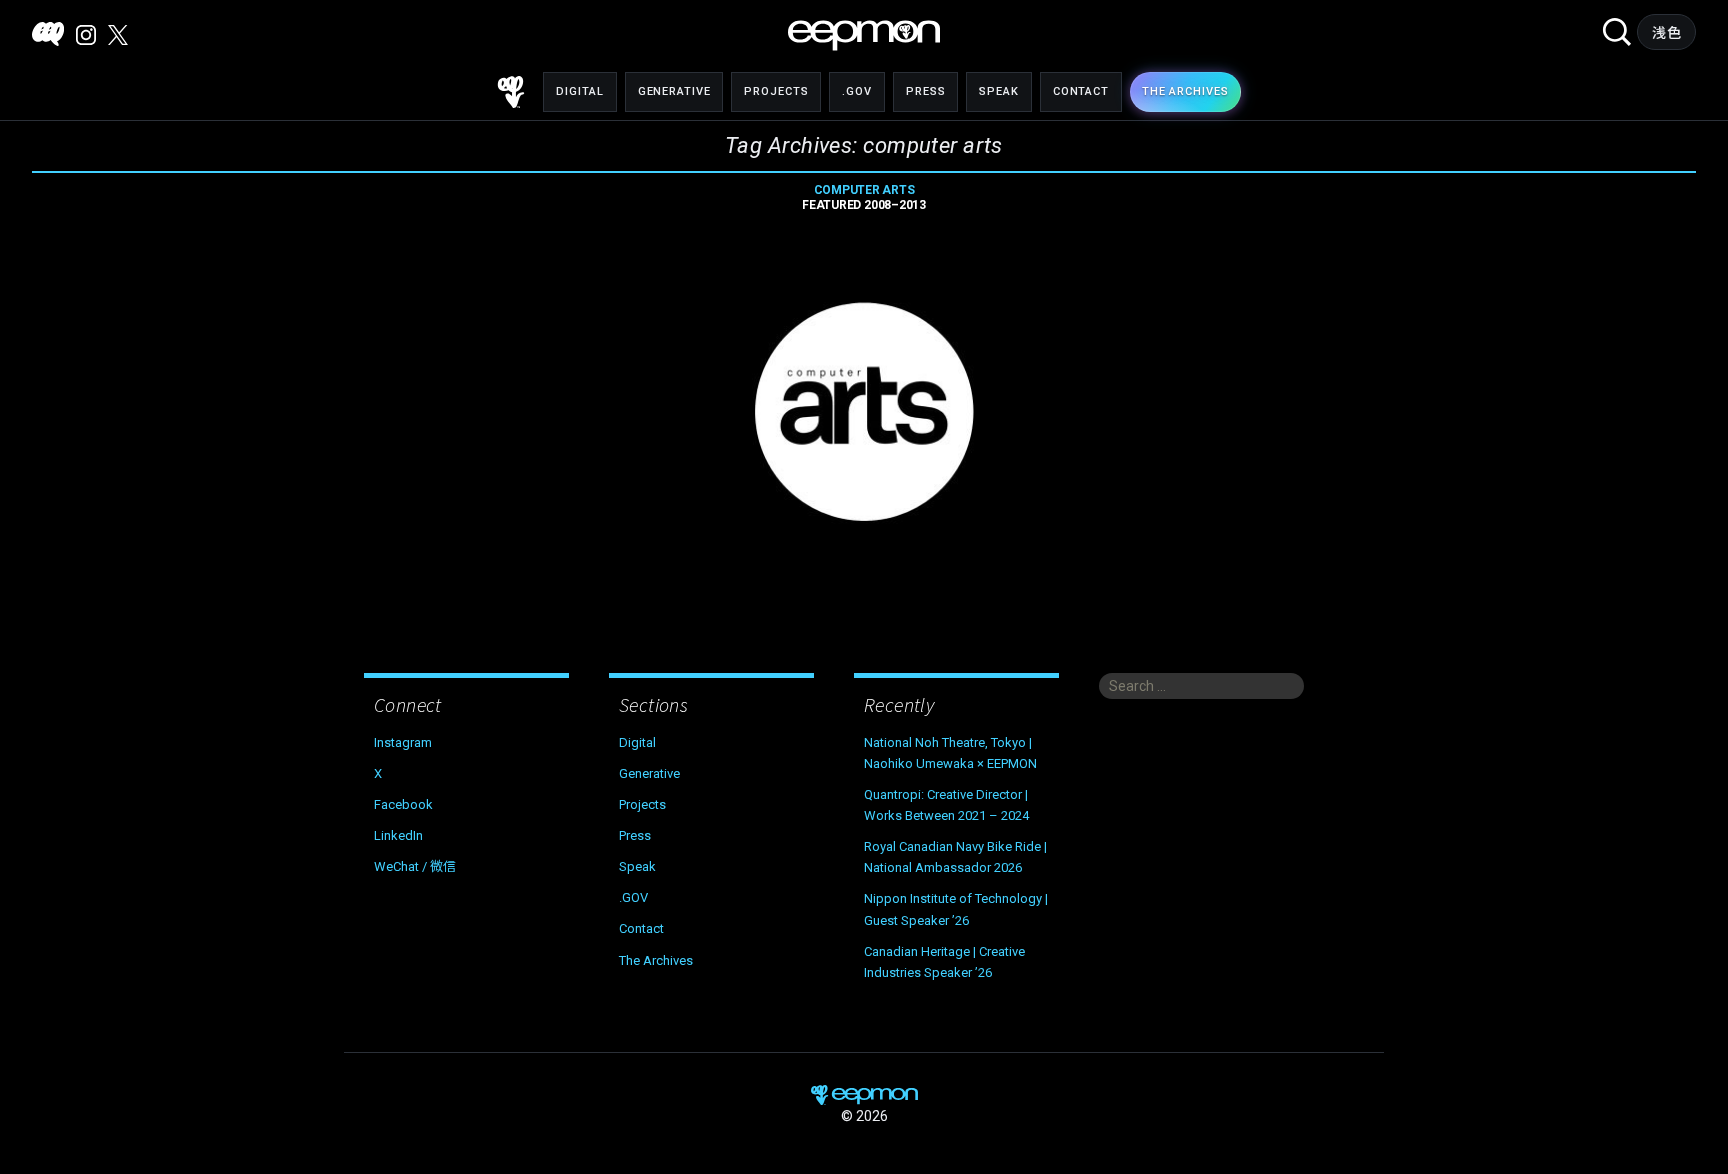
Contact (1081, 91)
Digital (579, 91)
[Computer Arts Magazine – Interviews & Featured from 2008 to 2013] (864, 412)
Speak (998, 91)
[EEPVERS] (48, 34)
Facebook (403, 804)
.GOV (857, 91)
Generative (674, 91)
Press (925, 91)
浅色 (1666, 33)
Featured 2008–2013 (864, 197)
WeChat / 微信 (415, 866)
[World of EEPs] (864, 35)
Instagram (403, 742)
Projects (776, 91)
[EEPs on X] (118, 35)
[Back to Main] (511, 92)
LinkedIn (398, 835)
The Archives (656, 960)
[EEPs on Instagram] (86, 35)
